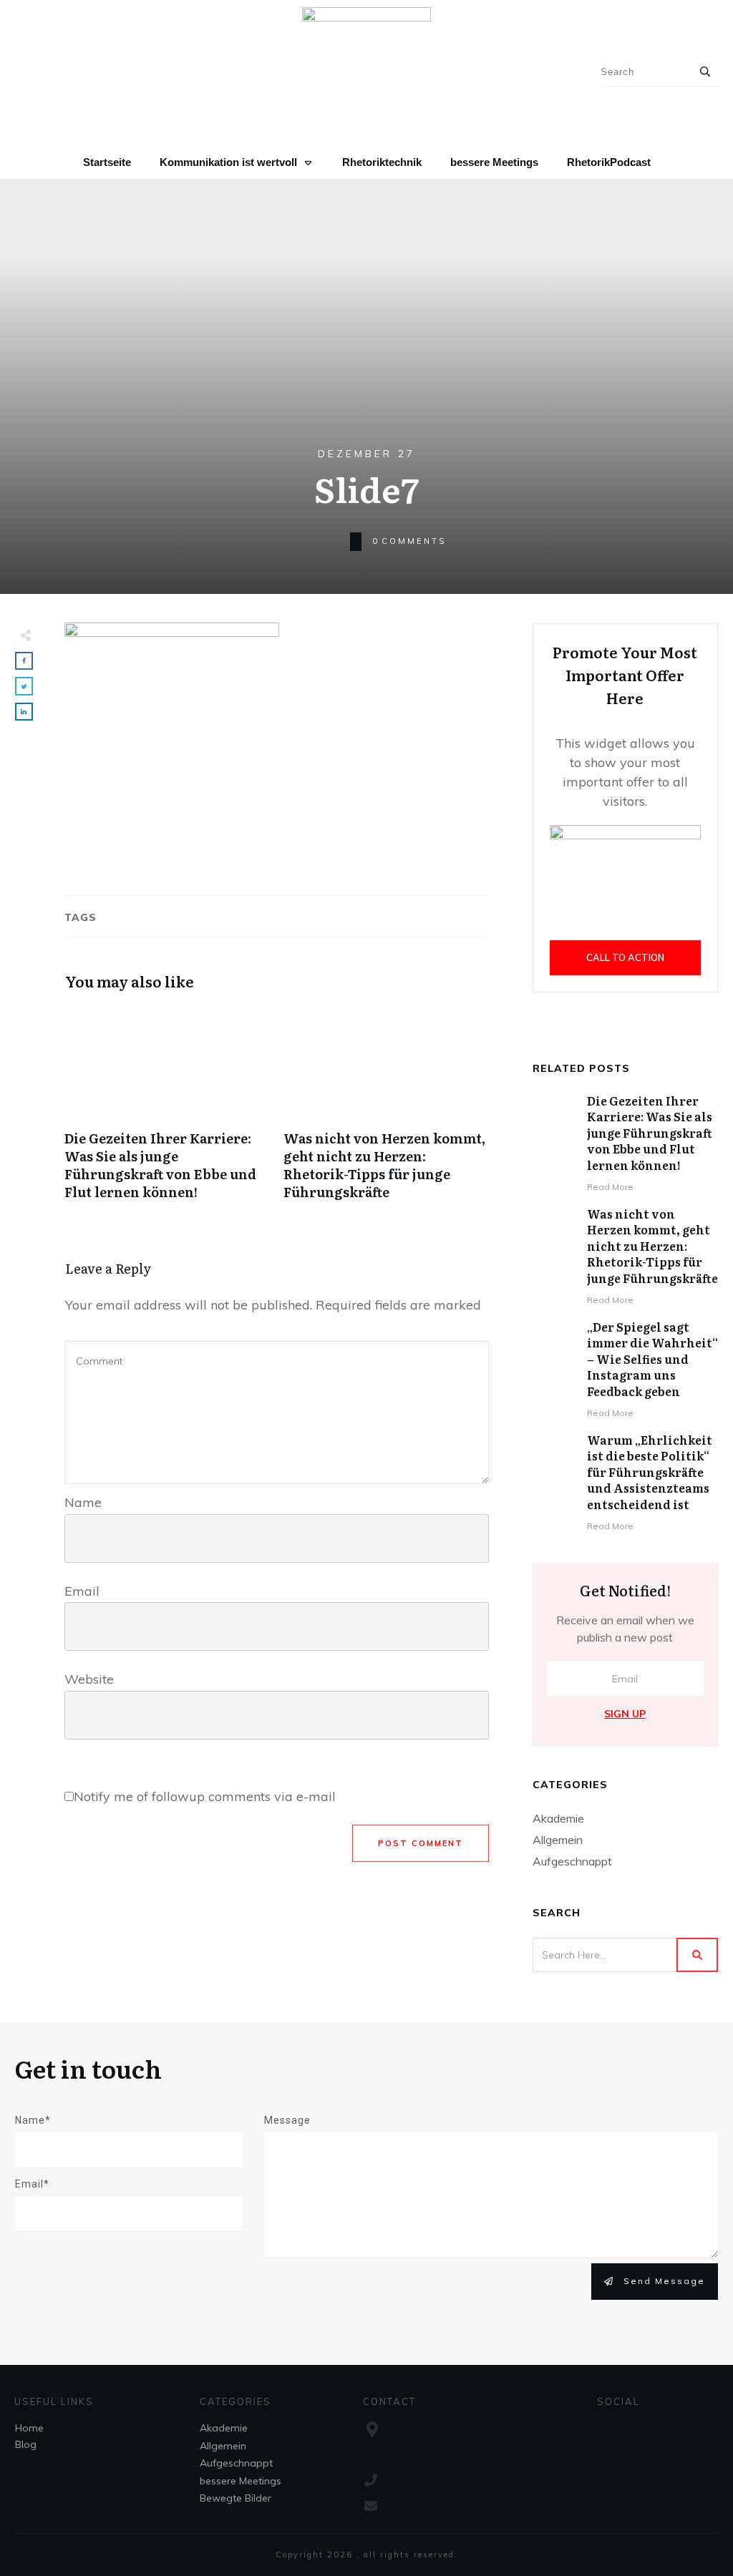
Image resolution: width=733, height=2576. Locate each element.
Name (83, 1502)
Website (89, 1679)
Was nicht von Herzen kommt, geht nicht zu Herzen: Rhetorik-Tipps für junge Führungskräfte (386, 1111)
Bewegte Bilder (236, 2498)
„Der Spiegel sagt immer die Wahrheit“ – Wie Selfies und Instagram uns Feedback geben (652, 1359)
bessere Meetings (241, 2481)
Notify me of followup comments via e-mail (205, 1796)
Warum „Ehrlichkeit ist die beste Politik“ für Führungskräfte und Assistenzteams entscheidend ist (650, 1472)
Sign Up (625, 1714)
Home (29, 2428)
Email (82, 1591)
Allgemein (558, 1840)
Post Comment (421, 1843)
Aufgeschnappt (572, 1861)
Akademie (558, 1818)
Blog (26, 2444)
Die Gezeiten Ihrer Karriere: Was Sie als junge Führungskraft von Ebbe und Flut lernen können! (167, 1111)
